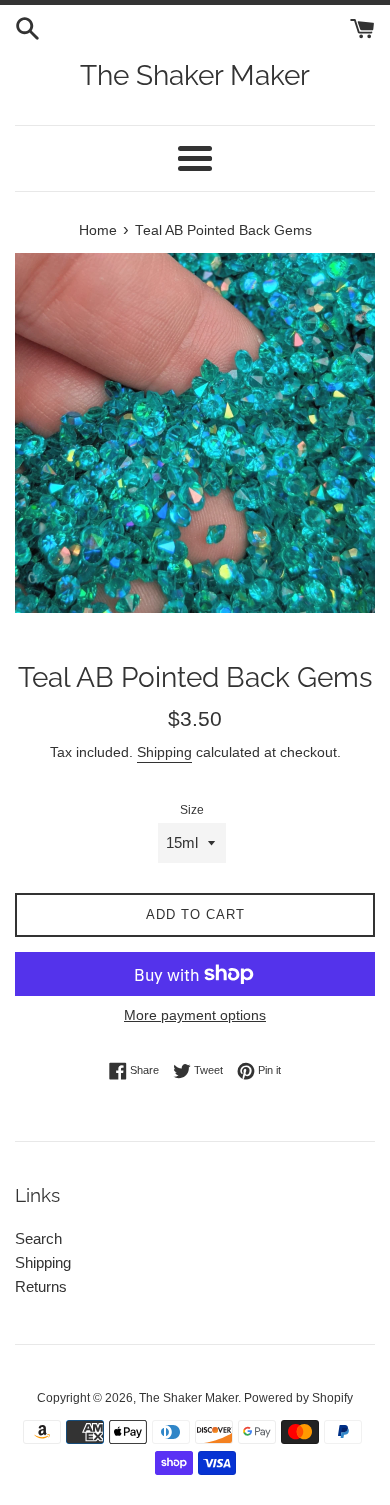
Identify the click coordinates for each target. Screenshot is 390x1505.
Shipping (164, 752)
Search (38, 1238)
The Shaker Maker (195, 75)
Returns (41, 1286)
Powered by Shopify (298, 1398)
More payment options (195, 1015)
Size (192, 810)
